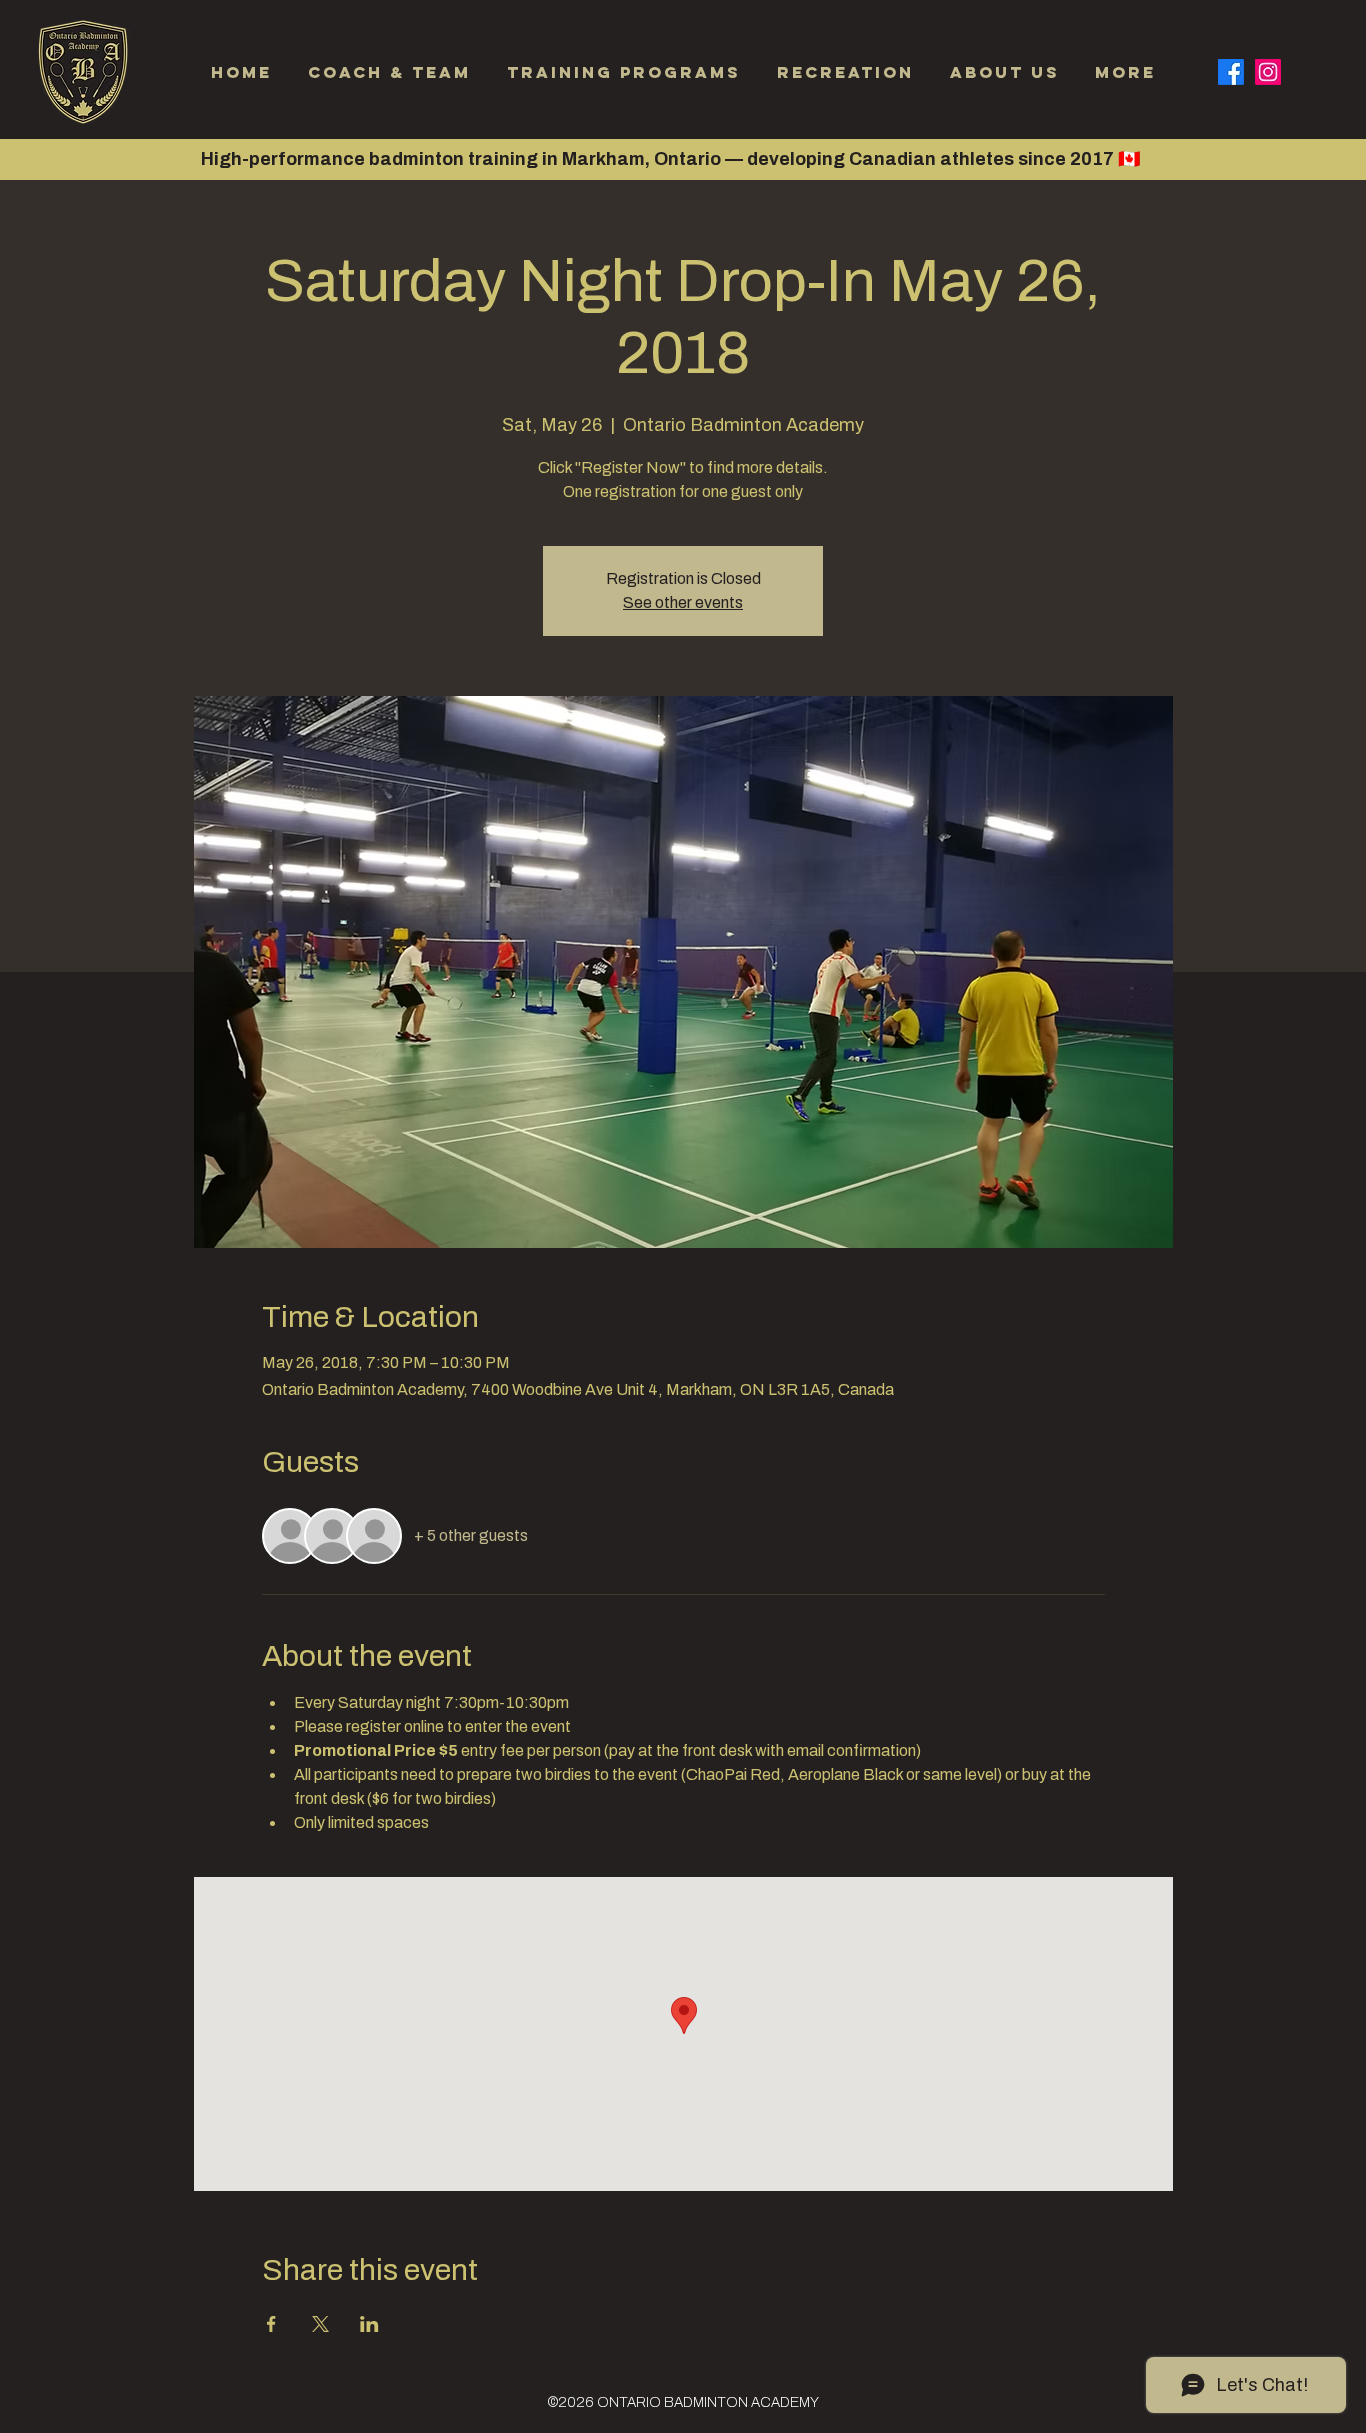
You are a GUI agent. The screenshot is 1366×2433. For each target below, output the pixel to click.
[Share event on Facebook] (271, 2324)
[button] (845, 72)
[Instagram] (1268, 72)
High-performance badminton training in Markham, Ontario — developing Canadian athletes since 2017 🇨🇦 (670, 159)
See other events (683, 602)
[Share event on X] (320, 2324)
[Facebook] (1231, 72)
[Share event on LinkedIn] (369, 2324)
